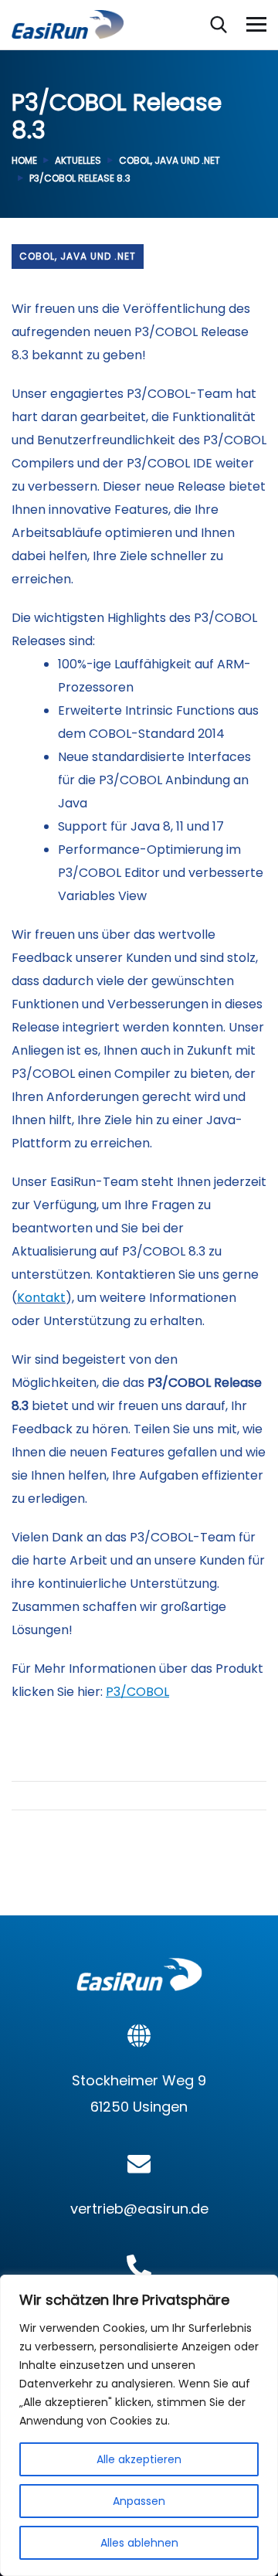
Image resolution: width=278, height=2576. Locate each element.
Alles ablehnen (139, 2543)
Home (24, 160)
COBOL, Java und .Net (170, 160)
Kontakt (41, 1298)
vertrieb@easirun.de (139, 2209)
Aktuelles (78, 160)
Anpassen (139, 2501)
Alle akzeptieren (139, 2459)
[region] (139, 2425)
